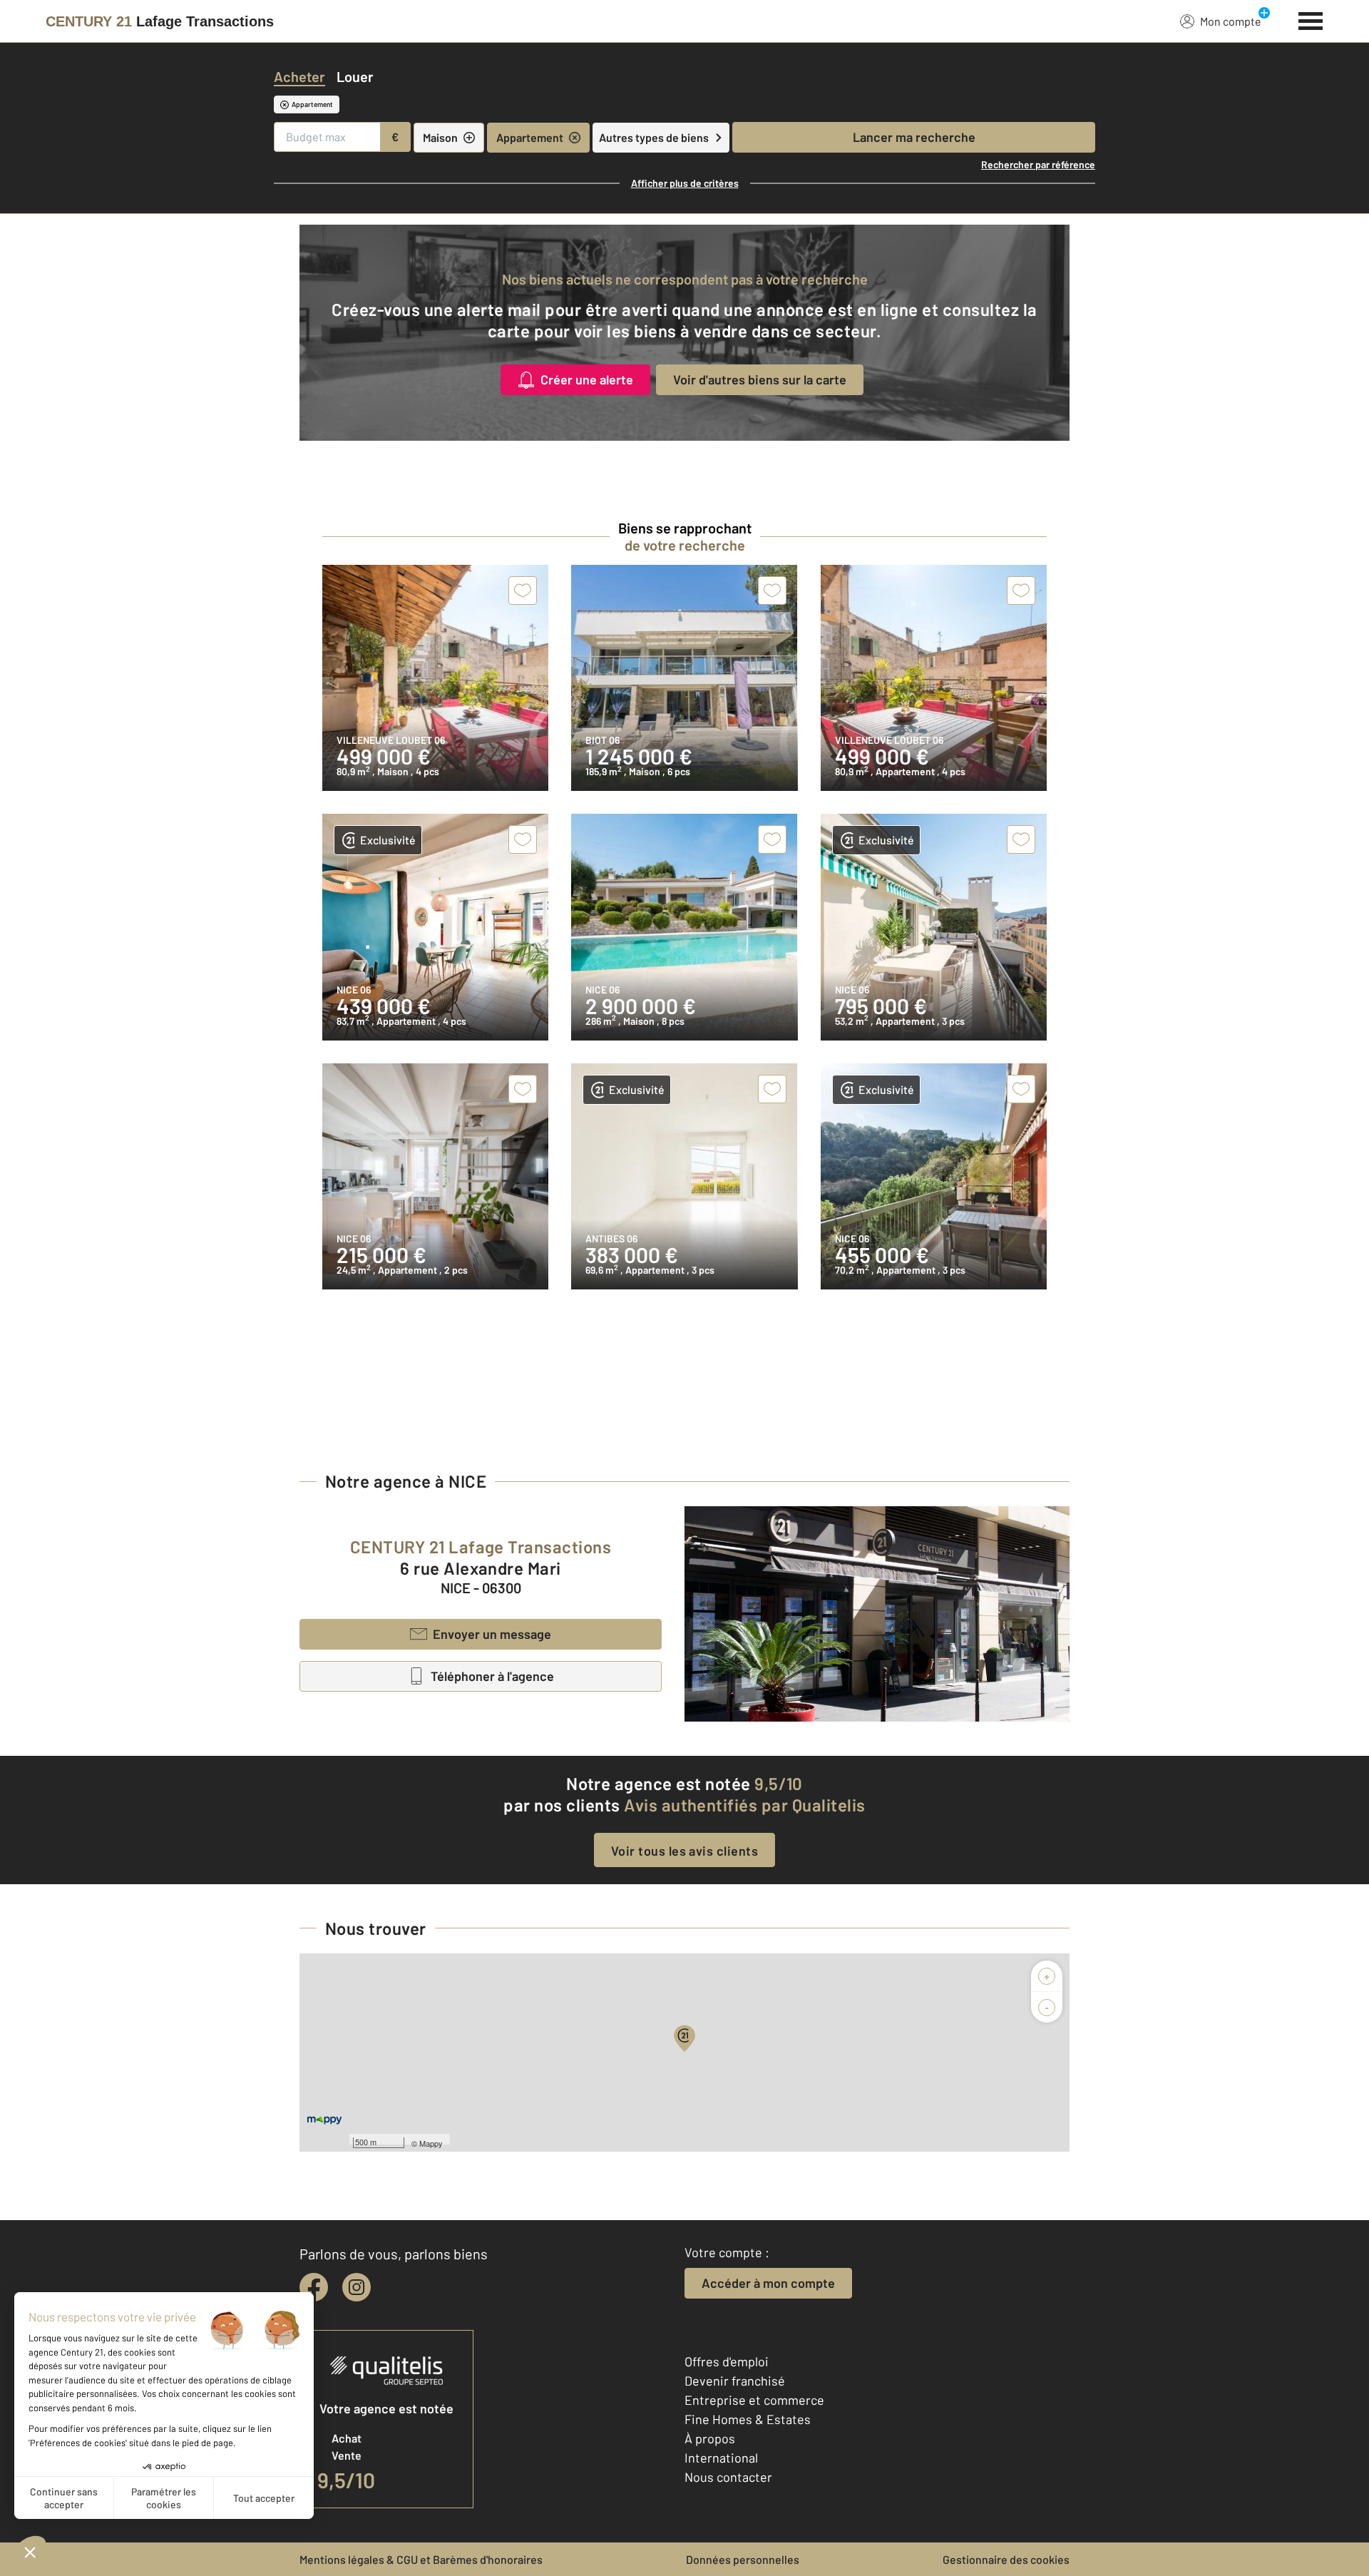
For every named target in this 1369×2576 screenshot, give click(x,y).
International (721, 2458)
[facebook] (314, 2287)
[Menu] (1311, 19)
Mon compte (1231, 21)
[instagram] (357, 2287)
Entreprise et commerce (754, 2400)
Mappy (431, 2143)
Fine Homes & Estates (748, 2419)
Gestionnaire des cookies (1006, 2559)
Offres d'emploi (727, 2361)
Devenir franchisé (735, 2381)
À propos (710, 2438)
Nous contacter (728, 2477)
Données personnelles (743, 2559)
